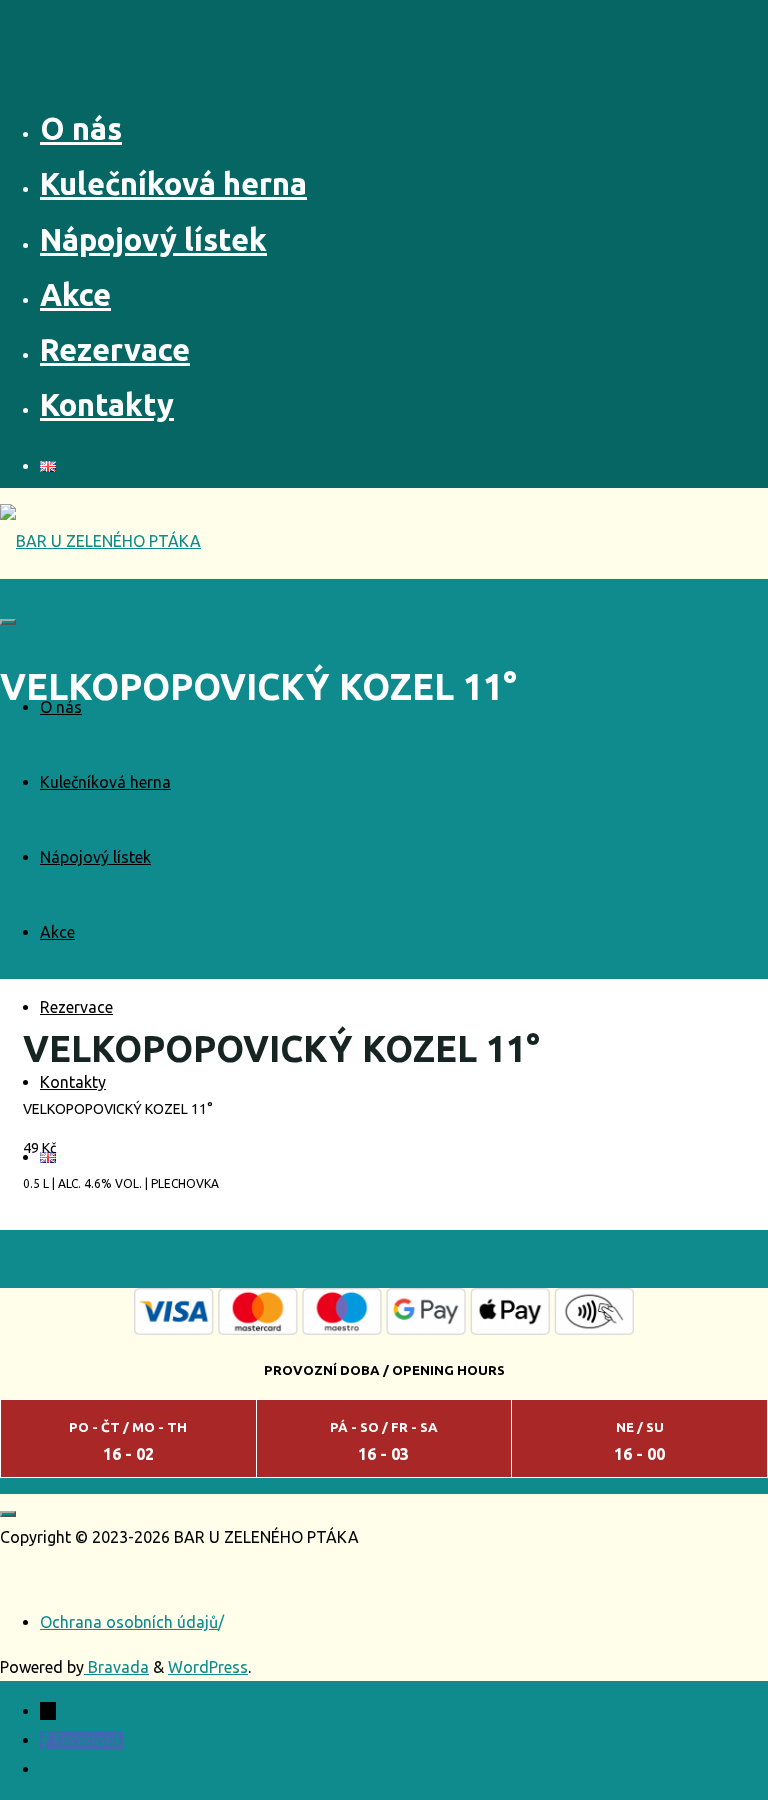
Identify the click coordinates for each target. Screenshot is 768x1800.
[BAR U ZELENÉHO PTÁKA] (100, 541)
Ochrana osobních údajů (129, 1622)
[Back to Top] (8, 1514)
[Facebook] (47, 1740)
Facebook (88, 1740)
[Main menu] (8, 622)
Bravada (116, 1667)
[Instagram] (49, 1769)
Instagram (95, 1769)
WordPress (208, 1667)
